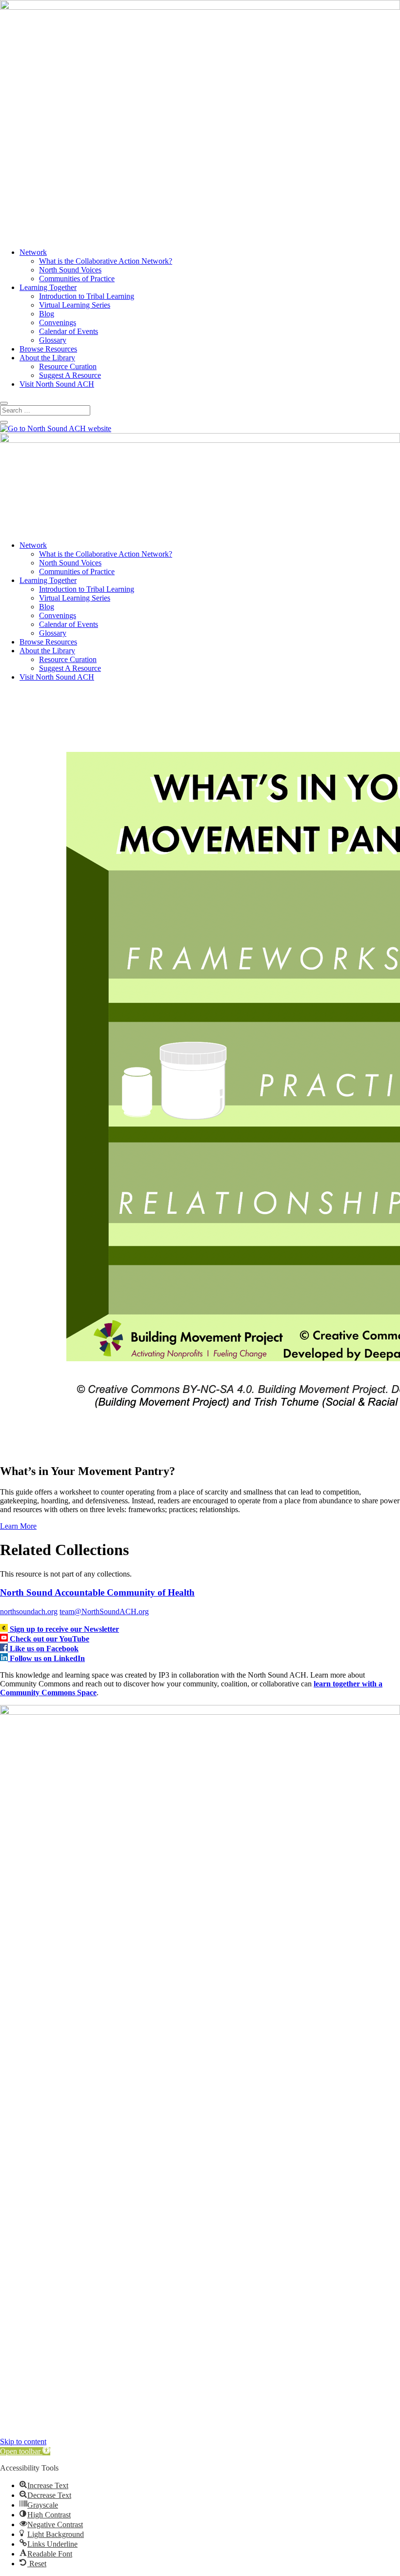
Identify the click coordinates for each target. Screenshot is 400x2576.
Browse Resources (48, 349)
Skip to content (23, 2441)
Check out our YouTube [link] (50, 1639)
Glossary (53, 340)
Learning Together (48, 287)
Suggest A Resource (70, 375)
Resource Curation (68, 366)
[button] (25, 2451)
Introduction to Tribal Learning (87, 296)
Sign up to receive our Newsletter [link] (64, 1629)
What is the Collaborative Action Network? (106, 261)
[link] (5, 1629)
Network (33, 252)
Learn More (18, 1526)
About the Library (47, 358)
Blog (47, 314)
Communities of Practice (77, 279)
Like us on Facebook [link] (44, 1649)
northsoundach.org (29, 1611)
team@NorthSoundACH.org (104, 1611)
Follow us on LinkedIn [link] (47, 1658)
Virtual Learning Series (75, 305)
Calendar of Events (69, 331)
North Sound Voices (70, 270)
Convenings (58, 322)
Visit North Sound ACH (57, 384)
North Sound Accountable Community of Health (97, 1592)
